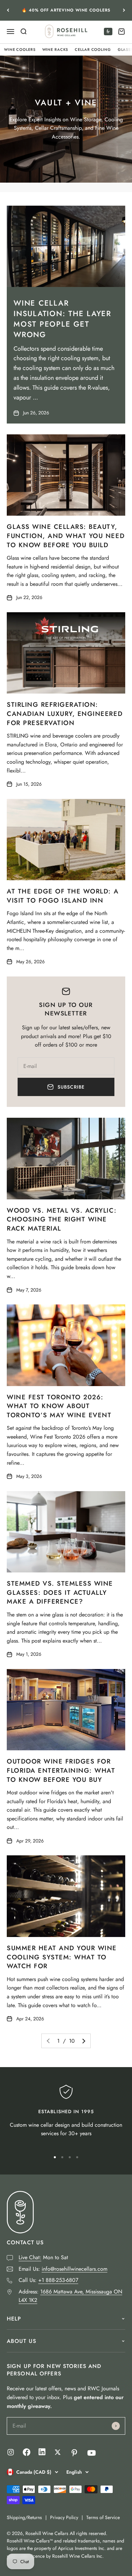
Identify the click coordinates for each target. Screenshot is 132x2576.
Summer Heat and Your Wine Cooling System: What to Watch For (62, 1957)
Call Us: (48, 2280)
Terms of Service (103, 2517)
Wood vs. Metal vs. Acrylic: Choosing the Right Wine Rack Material (62, 1219)
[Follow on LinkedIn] (42, 2454)
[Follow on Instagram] (11, 2452)
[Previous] (8, 10)
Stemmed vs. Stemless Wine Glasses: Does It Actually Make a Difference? (60, 1592)
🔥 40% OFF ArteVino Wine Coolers (66, 10)
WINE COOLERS (20, 49)
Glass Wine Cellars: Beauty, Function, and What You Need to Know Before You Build (66, 536)
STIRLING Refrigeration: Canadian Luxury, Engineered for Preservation (65, 714)
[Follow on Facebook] (27, 2454)
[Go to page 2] (83, 2041)
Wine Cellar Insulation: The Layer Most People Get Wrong (62, 318)
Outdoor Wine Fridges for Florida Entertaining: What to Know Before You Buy (61, 1770)
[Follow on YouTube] (92, 2453)
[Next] (124, 10)
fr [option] (108, 32)
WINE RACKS (55, 49)
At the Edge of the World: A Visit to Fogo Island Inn (63, 896)
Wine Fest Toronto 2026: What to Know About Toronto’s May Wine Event (59, 1406)
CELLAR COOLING (93, 49)
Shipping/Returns (24, 2517)
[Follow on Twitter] (58, 2452)
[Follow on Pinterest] (74, 2453)
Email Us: (63, 2269)
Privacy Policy (64, 2517)
